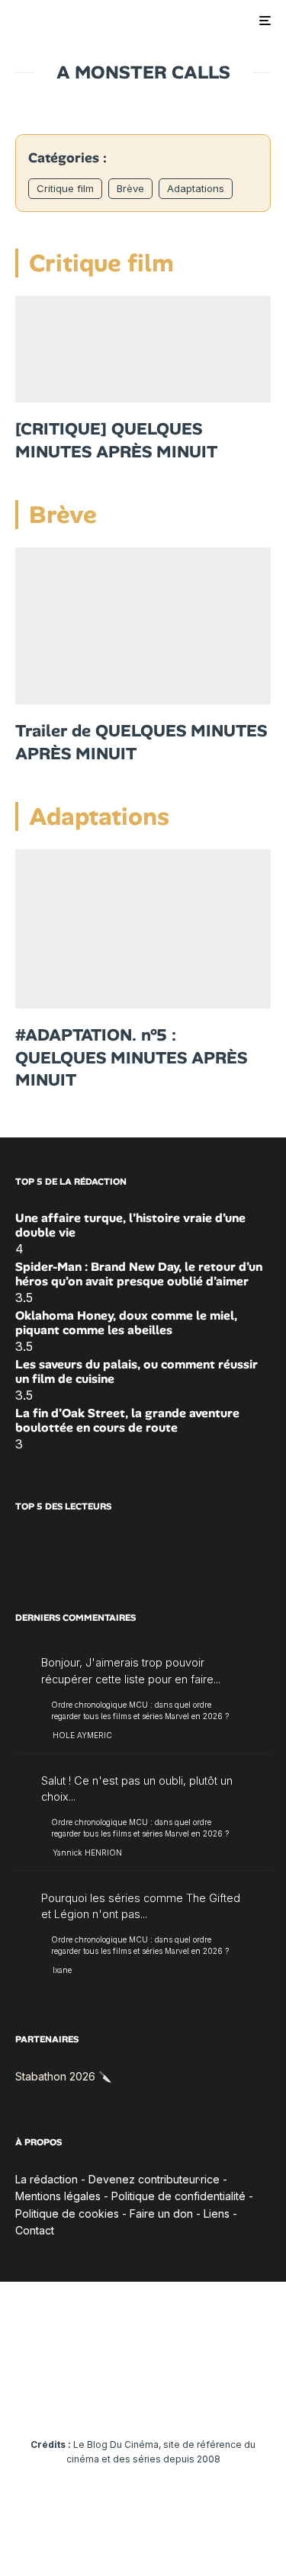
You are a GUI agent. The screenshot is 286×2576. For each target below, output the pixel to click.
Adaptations (196, 188)
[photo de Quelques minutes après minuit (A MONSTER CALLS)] (143, 626)
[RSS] (262, 2398)
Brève (130, 188)
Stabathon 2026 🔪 (63, 2076)
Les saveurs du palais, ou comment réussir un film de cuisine (137, 1371)
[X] (54, 2398)
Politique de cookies (67, 2213)
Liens (217, 2213)
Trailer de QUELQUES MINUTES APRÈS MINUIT (141, 742)
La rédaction (47, 2179)
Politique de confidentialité (178, 2196)
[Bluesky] (173, 2398)
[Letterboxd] (202, 2398)
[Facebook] (24, 2398)
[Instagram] (84, 2398)
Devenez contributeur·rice (154, 2179)
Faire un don (161, 2213)
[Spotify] (232, 2398)
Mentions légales (58, 2196)
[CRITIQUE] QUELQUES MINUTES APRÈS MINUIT (116, 440)
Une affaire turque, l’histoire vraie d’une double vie (130, 1225)
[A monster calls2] (143, 929)
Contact (35, 2230)
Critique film (65, 188)
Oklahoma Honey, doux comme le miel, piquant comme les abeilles (126, 1323)
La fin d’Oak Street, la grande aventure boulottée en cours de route (127, 1420)
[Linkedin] (143, 2398)
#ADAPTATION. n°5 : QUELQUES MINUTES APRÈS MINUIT (131, 1057)
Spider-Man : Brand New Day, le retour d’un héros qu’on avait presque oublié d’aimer (139, 1274)
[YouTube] (113, 2398)
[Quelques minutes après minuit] (143, 349)
